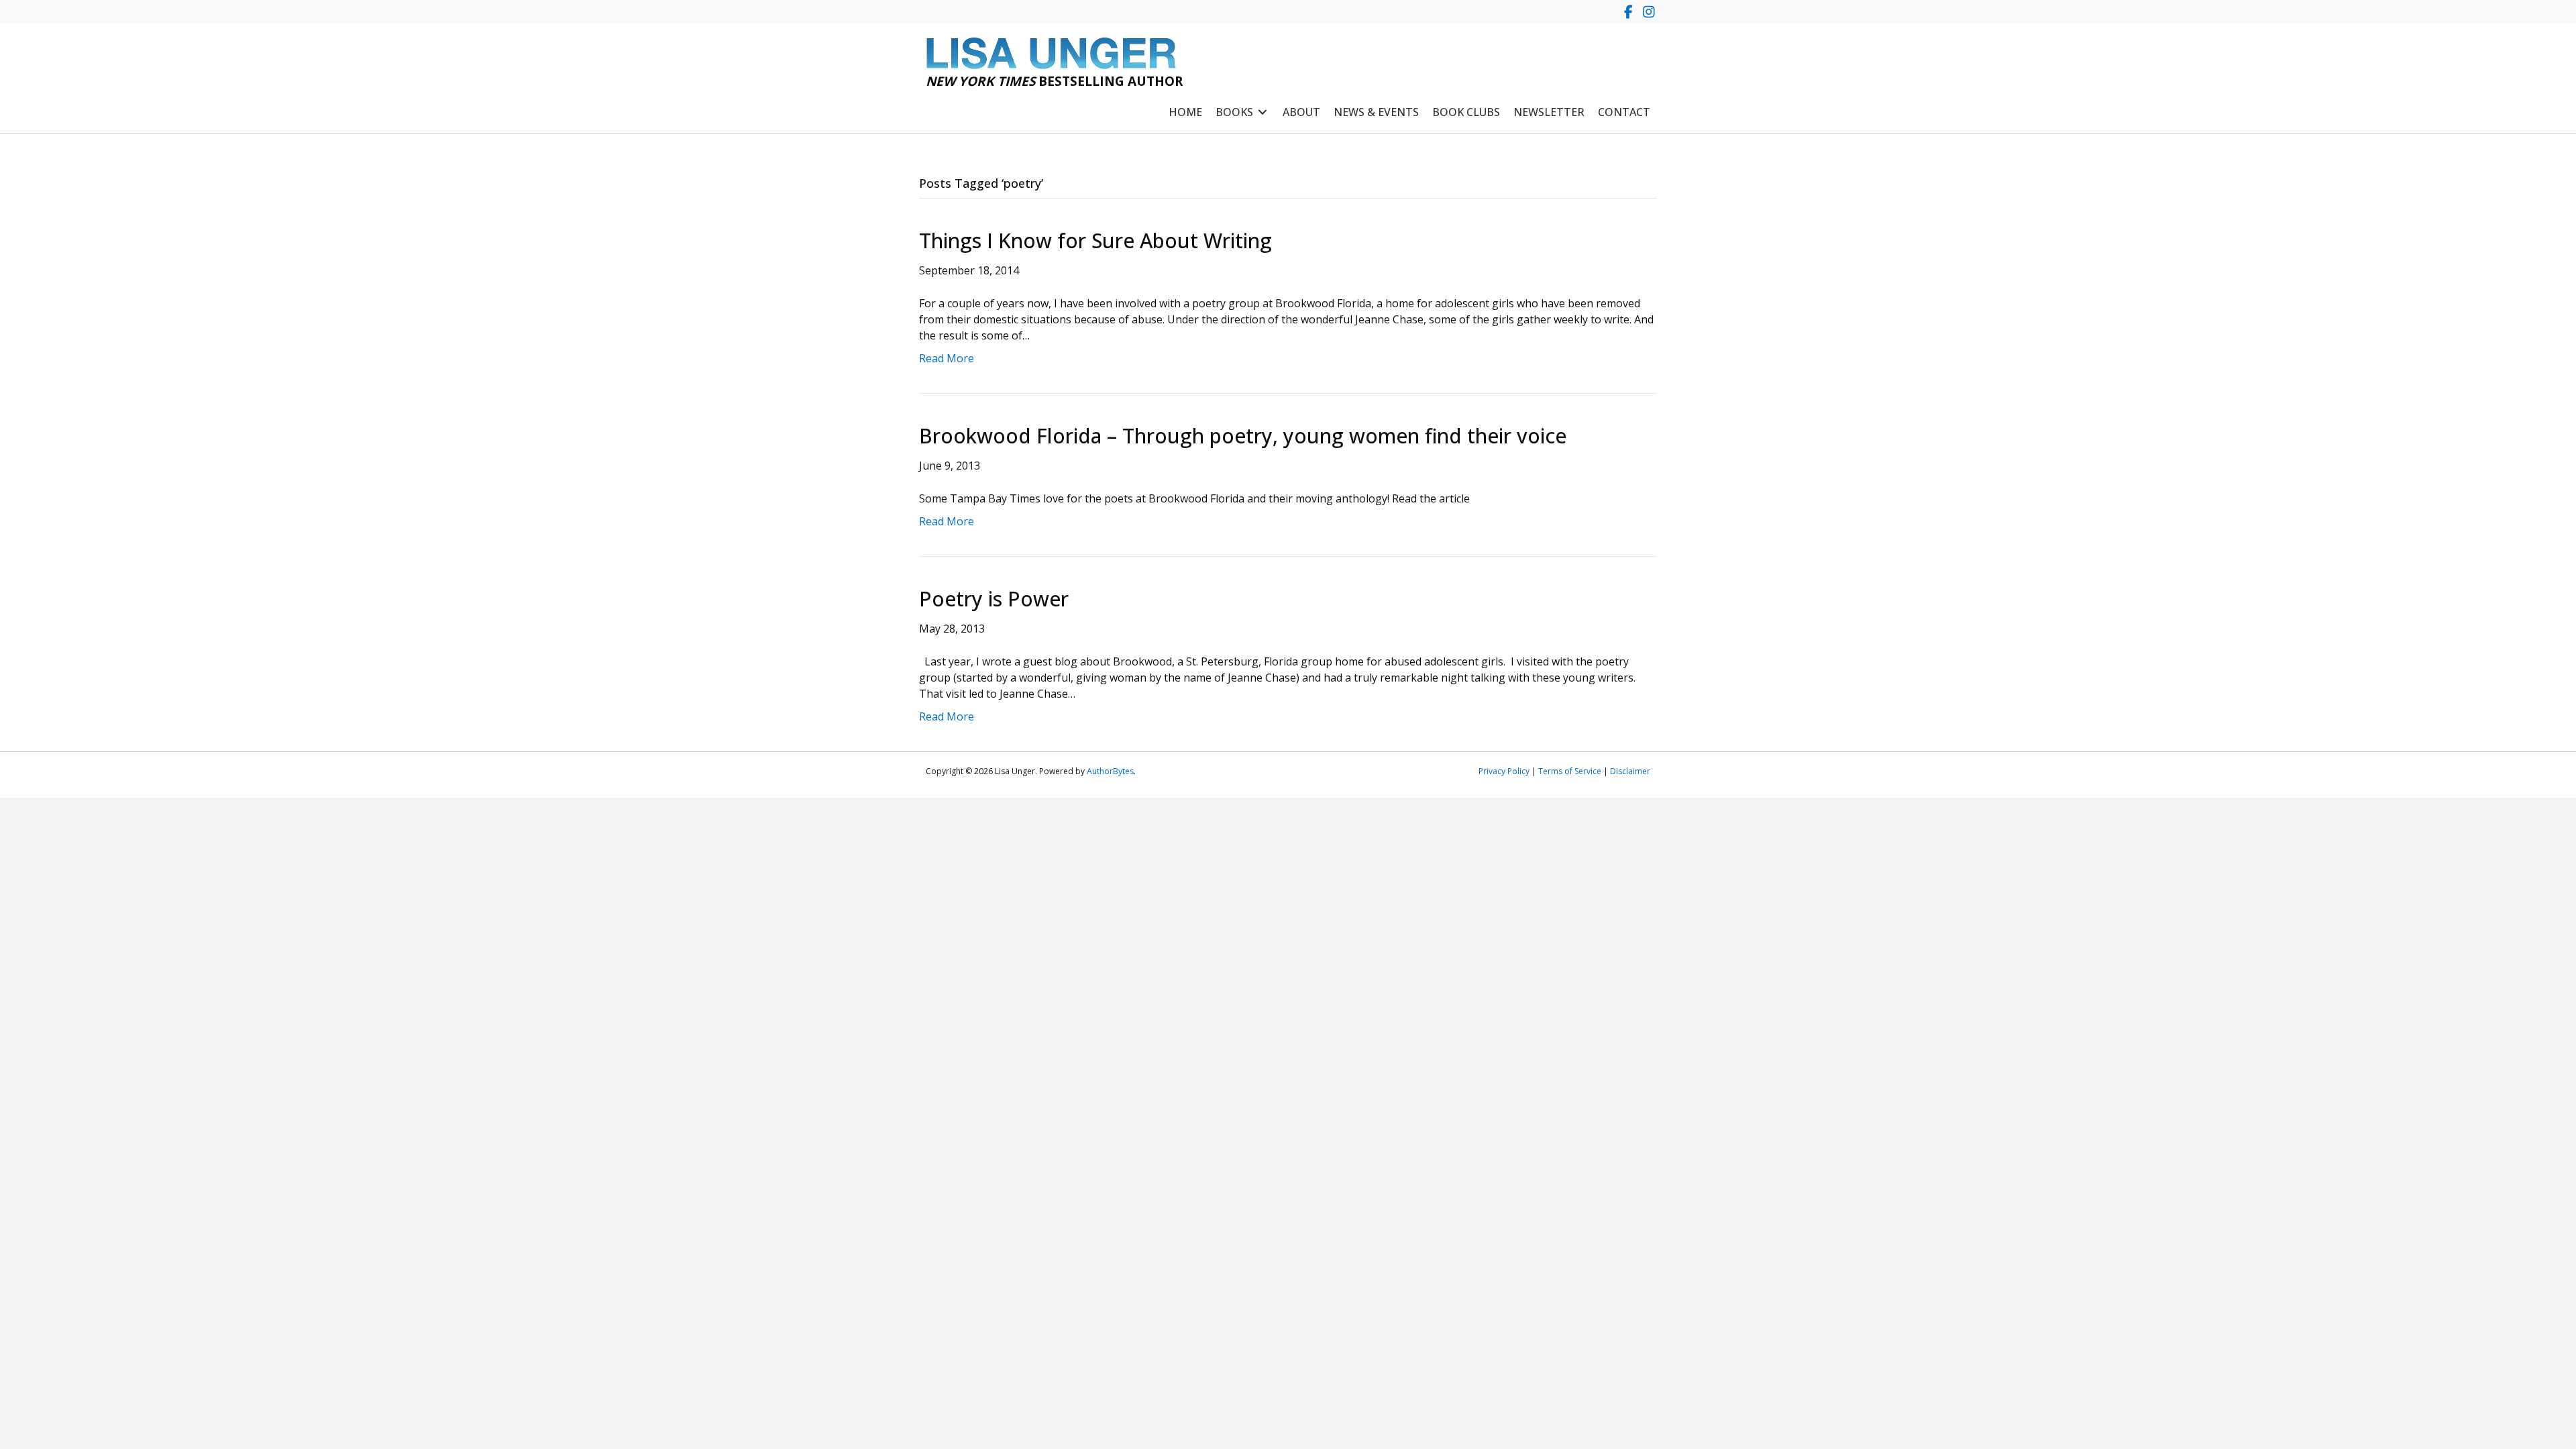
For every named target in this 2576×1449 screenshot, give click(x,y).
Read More (947, 358)
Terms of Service (1570, 771)
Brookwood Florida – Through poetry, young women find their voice (1243, 436)
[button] (1628, 12)
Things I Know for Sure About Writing (1095, 240)
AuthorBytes (1110, 771)
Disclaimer (1630, 771)
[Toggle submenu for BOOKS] (1263, 112)
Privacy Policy (1504, 771)
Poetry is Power (994, 599)
